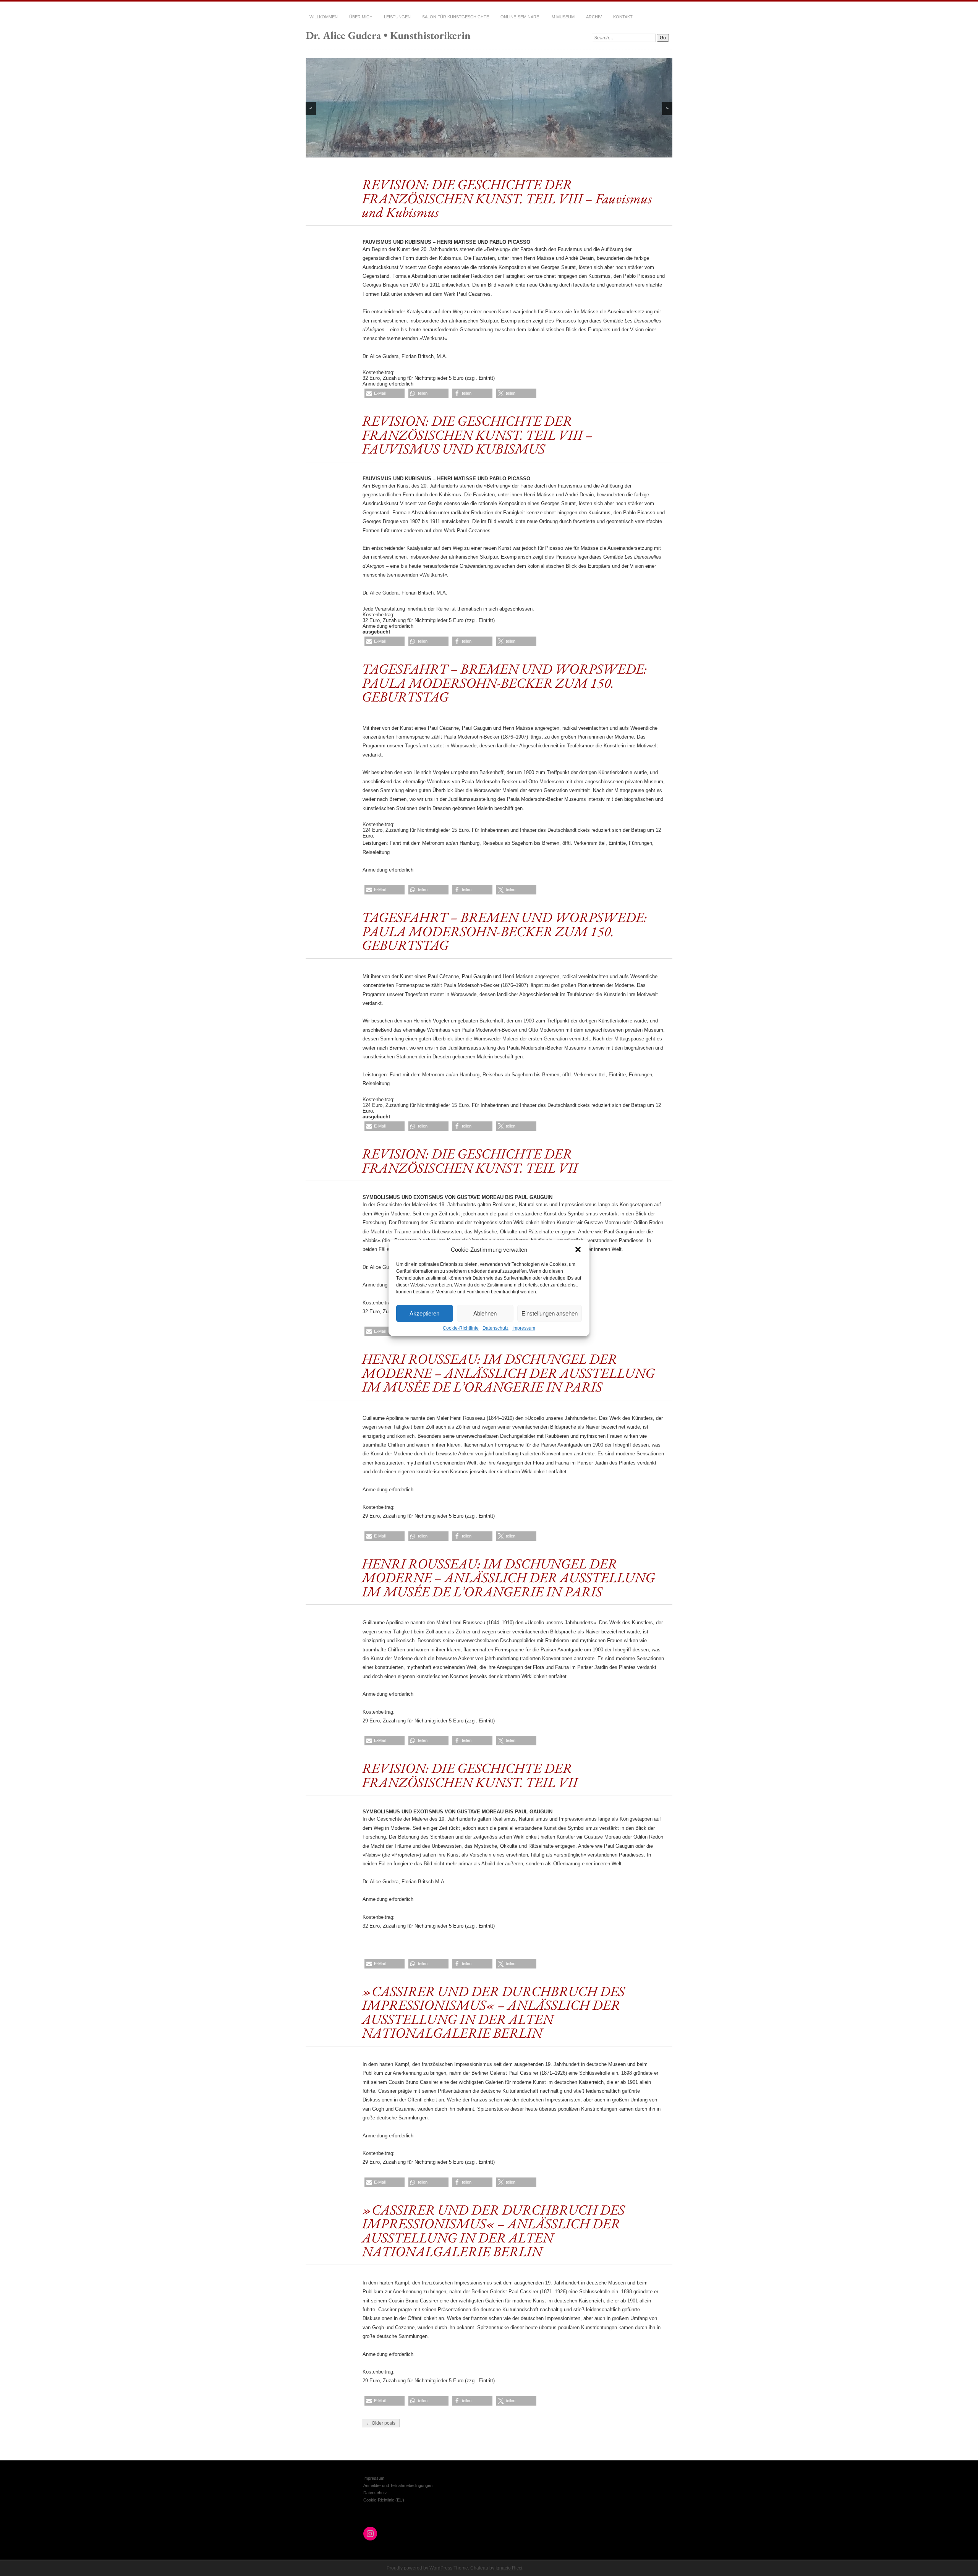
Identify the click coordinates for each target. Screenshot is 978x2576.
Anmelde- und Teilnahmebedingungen (398, 2485)
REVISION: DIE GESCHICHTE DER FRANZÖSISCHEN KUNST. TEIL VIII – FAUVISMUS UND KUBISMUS (477, 435)
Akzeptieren (424, 1313)
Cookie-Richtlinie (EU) (384, 2500)
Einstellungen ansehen (550, 1313)
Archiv (594, 17)
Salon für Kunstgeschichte (456, 17)
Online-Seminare (520, 17)
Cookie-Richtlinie (461, 1328)
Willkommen (324, 17)
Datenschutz (495, 1328)
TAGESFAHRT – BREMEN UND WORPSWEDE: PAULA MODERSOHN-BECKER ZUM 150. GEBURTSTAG (504, 683)
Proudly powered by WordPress (419, 2568)
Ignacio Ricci (509, 2568)
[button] (578, 1249)
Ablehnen (485, 1313)
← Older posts (381, 2423)
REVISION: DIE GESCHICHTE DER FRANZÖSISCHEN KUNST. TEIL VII (470, 1160)
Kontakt (623, 17)
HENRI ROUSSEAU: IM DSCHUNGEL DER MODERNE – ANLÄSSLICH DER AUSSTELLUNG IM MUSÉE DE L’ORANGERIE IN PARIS (508, 1373)
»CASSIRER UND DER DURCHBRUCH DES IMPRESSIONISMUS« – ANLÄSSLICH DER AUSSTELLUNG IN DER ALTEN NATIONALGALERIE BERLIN (493, 2012)
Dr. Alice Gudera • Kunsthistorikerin (388, 35)
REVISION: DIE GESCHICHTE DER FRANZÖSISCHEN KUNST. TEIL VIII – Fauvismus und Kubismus (507, 198)
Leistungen (397, 17)
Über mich (361, 17)
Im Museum (563, 17)
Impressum (524, 1328)
